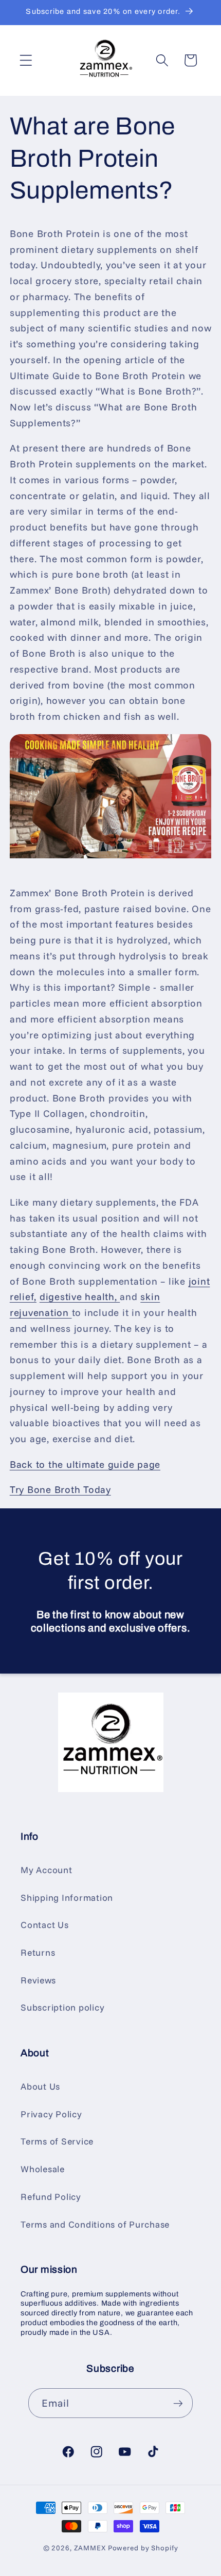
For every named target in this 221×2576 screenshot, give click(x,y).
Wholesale (43, 2169)
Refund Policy (51, 2196)
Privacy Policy (51, 2114)
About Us (40, 2086)
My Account (47, 1870)
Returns (38, 1952)
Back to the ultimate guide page (85, 1464)
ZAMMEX (90, 2548)
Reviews (38, 1980)
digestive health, (80, 1296)
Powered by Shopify (143, 2548)
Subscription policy (62, 2007)
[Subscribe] (178, 2403)
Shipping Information (67, 1897)
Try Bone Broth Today (60, 1489)
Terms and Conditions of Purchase (95, 2224)
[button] (26, 60)
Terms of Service (57, 2141)
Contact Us (45, 1924)
